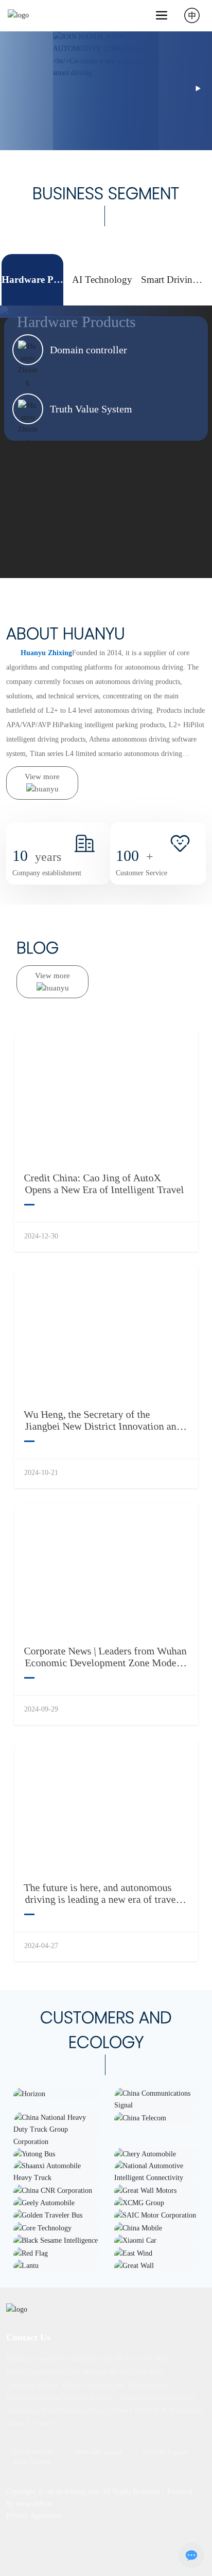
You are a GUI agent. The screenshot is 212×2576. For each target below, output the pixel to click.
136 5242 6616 (141, 2372)
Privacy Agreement (34, 2516)
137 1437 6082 (147, 2359)
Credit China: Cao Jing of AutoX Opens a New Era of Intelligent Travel (104, 1184)
